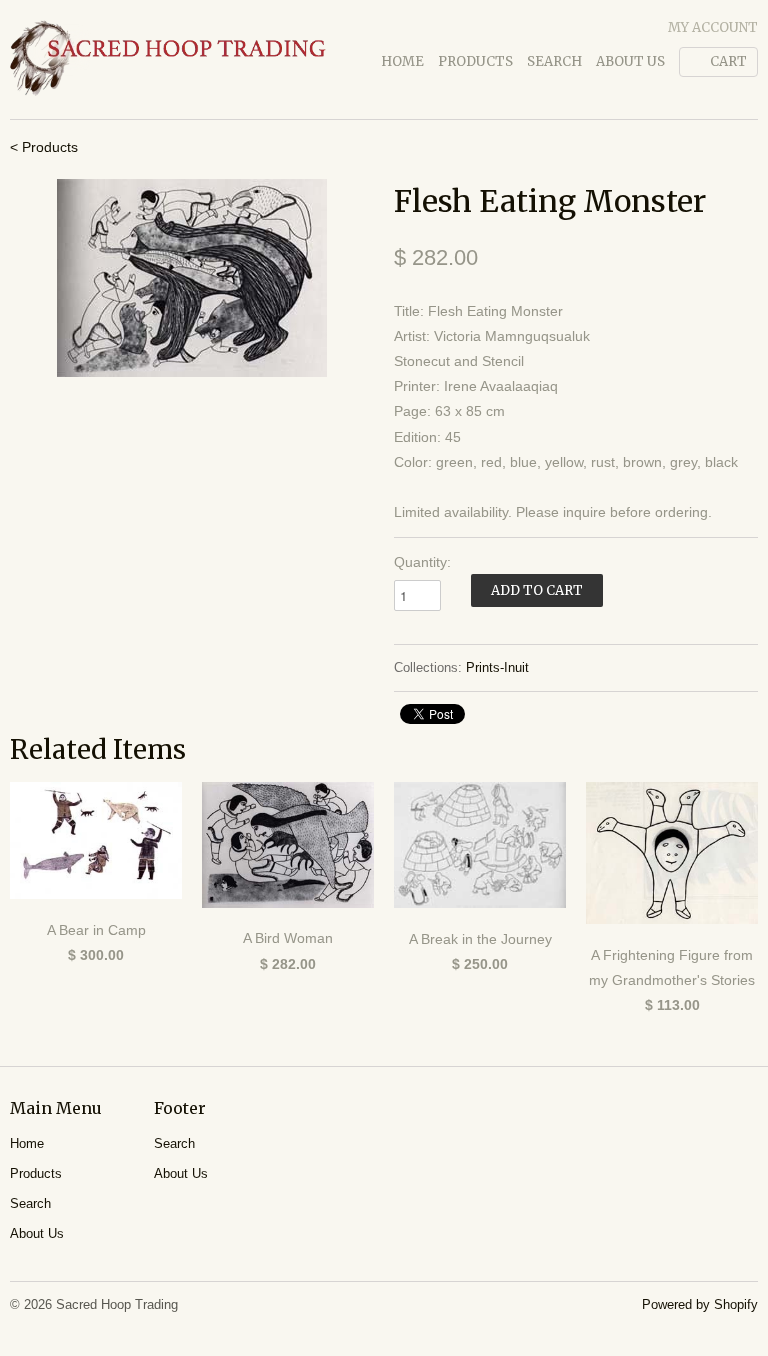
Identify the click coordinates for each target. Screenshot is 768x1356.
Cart (728, 61)
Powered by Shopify (700, 1304)
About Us (630, 61)
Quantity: (422, 562)
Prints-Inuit (497, 667)
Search (554, 61)
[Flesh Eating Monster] (192, 278)
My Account (713, 27)
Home (402, 61)
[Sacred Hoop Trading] (168, 59)
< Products (44, 147)
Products (475, 61)
